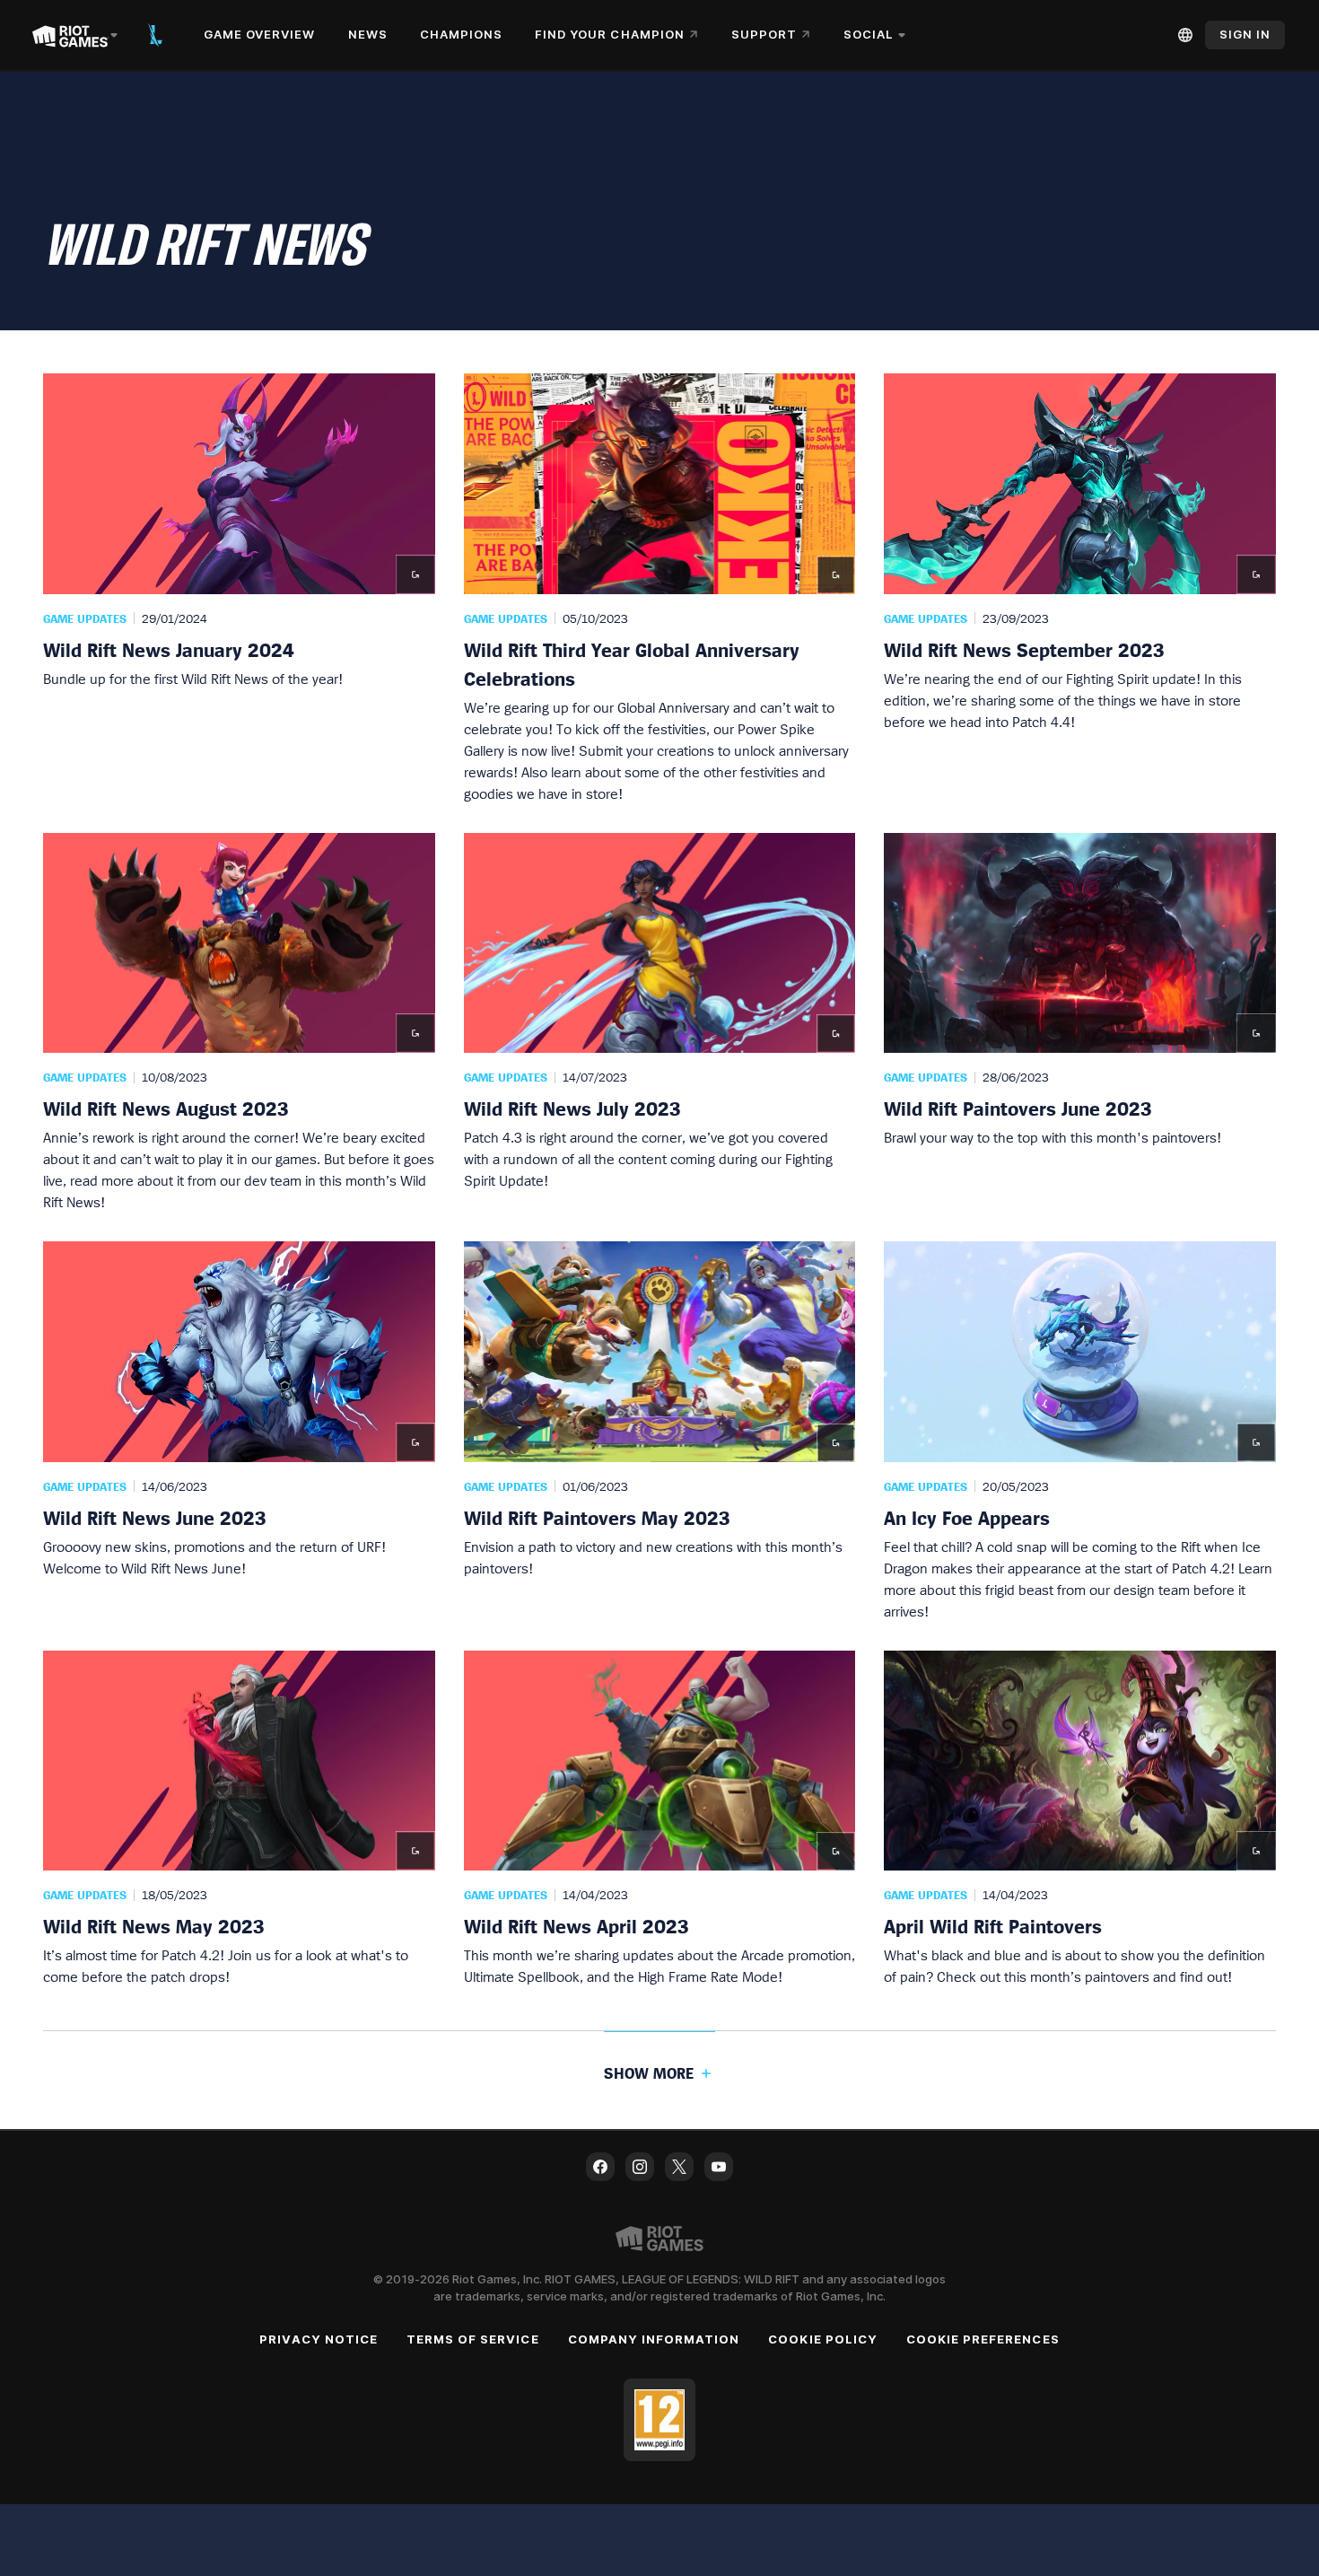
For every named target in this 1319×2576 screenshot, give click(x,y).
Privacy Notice (319, 2339)
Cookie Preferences (983, 2339)
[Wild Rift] (155, 35)
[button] (239, 589)
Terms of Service (473, 2339)
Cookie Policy (823, 2339)
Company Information (654, 2339)
